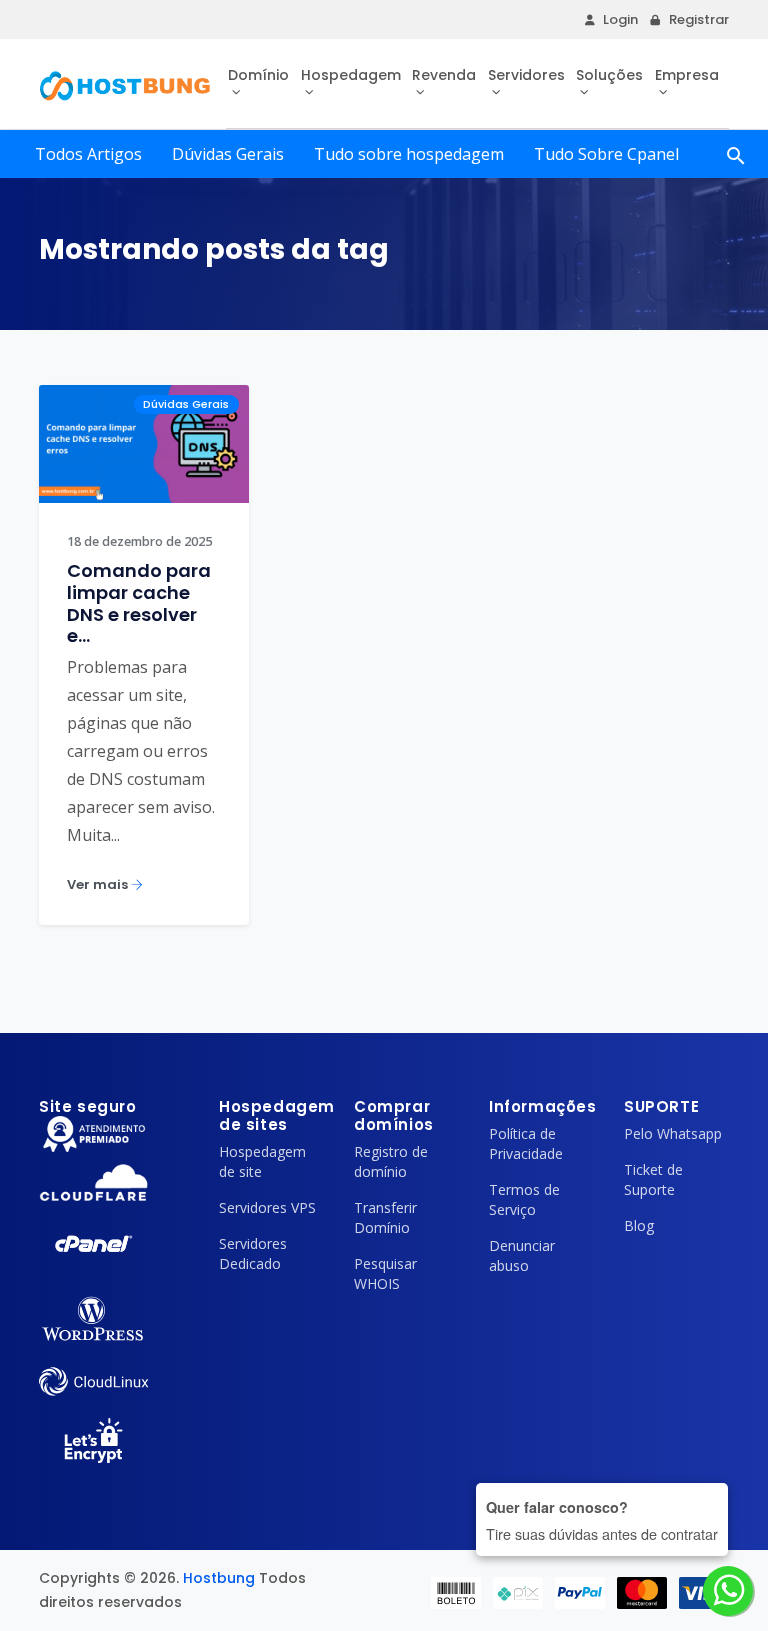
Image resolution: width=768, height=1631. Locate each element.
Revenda (444, 75)
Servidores (526, 75)
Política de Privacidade (526, 1143)
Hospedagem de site (262, 1161)
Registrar (699, 19)
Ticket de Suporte (653, 1179)
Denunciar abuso (522, 1255)
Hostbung (219, 1578)
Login (620, 19)
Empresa (687, 75)
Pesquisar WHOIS (385, 1273)
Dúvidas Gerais (228, 154)
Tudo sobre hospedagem (409, 154)
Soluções (609, 75)
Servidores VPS (267, 1207)
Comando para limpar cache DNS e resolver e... (139, 603)
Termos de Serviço (524, 1199)
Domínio (258, 75)
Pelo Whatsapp (673, 1133)
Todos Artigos (88, 154)
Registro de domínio (391, 1161)
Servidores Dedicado (253, 1253)
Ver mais (99, 884)
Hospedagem (351, 75)
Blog (639, 1225)
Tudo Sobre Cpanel (606, 154)
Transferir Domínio (385, 1217)
